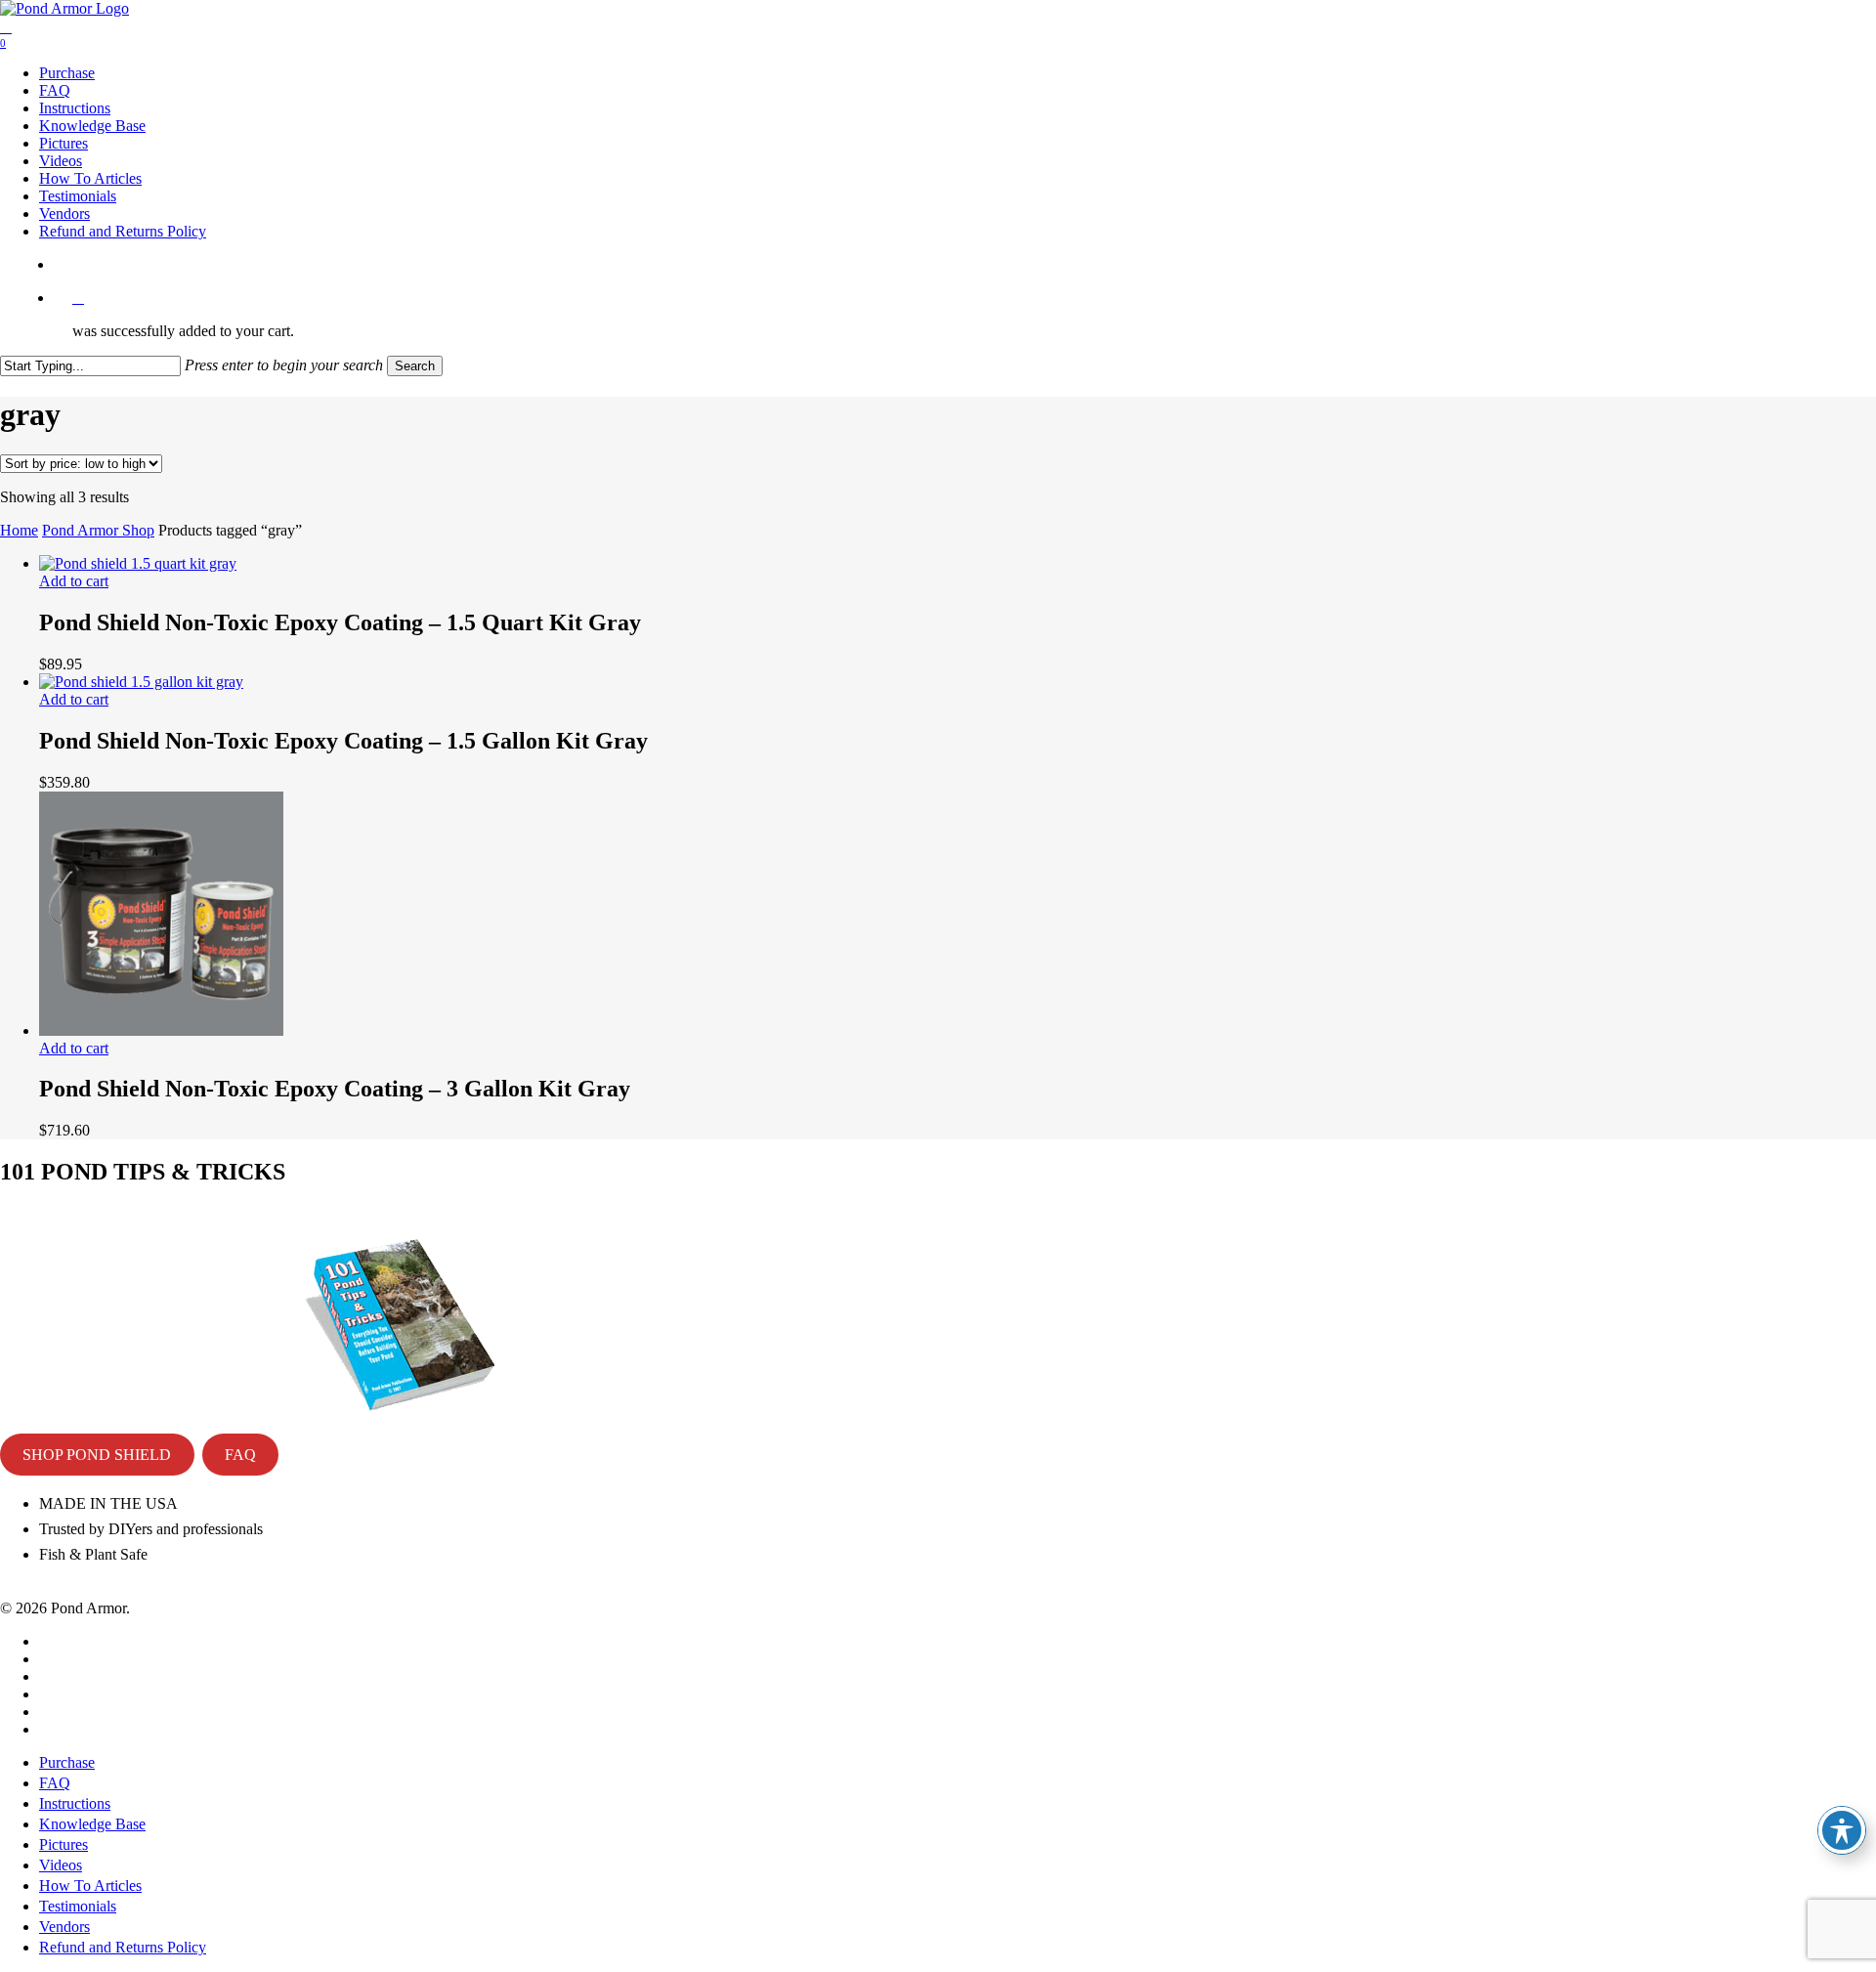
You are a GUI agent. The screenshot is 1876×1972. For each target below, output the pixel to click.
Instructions (75, 1803)
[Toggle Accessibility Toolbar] (1842, 1830)
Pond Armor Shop (98, 530)
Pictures (64, 1844)
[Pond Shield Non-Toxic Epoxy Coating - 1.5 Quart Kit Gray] (138, 563)
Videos (61, 1865)
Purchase (67, 1762)
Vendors (64, 1927)
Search (415, 366)
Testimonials (78, 1906)
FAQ (240, 1455)
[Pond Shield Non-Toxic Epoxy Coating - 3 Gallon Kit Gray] (161, 1030)
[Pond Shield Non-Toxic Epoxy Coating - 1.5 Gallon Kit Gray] (141, 682)
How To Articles (90, 1886)
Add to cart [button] (74, 581)
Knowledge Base (92, 1824)
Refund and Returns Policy (123, 1947)
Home (19, 530)
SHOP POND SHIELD (97, 1455)
